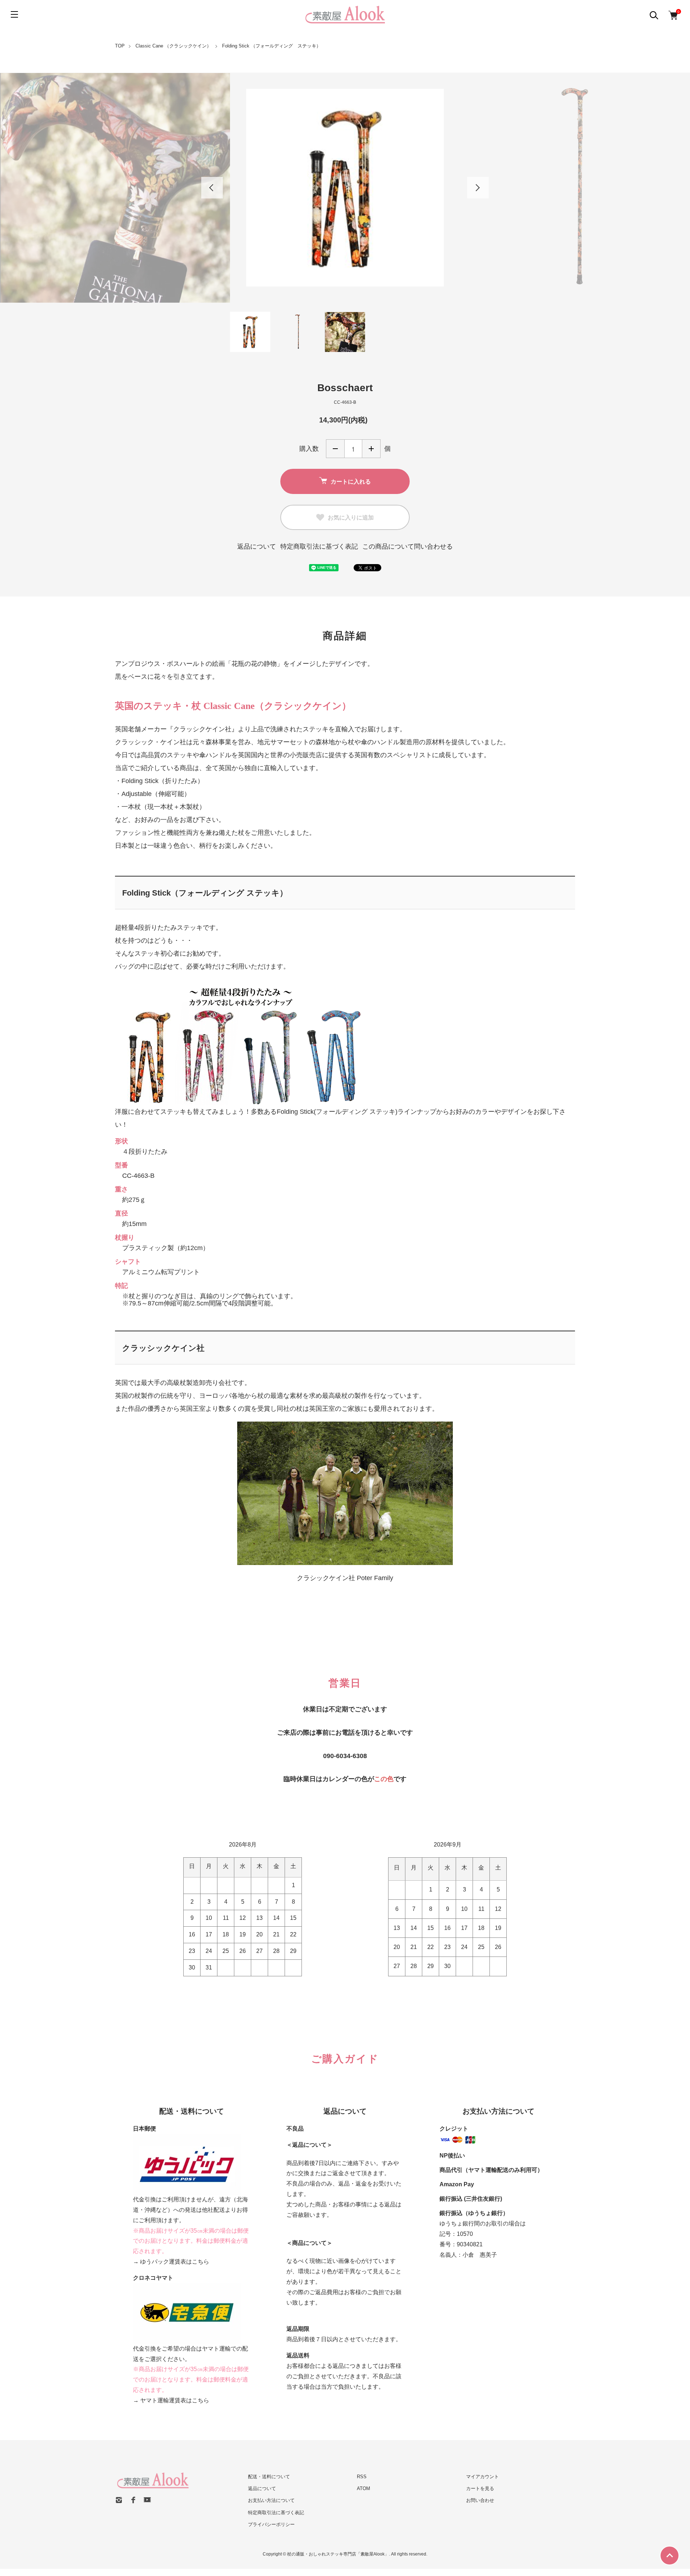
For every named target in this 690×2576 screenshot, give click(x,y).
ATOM (364, 2488)
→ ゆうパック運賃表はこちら (171, 2262)
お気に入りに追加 (351, 517)
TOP (120, 46)
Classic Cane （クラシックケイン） (173, 46)
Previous (212, 188)
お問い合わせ (480, 2500)
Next (478, 188)
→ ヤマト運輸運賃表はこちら (171, 2400)
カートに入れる (351, 481)
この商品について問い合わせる (408, 546)
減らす (335, 449)
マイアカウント (482, 2477)
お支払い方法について (271, 2500)
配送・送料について (269, 2477)
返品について (257, 546)
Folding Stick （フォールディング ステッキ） (272, 46)
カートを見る (480, 2488)
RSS (362, 2477)
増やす (371, 449)
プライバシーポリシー (271, 2524)
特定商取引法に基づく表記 (319, 546)
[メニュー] (14, 14)
